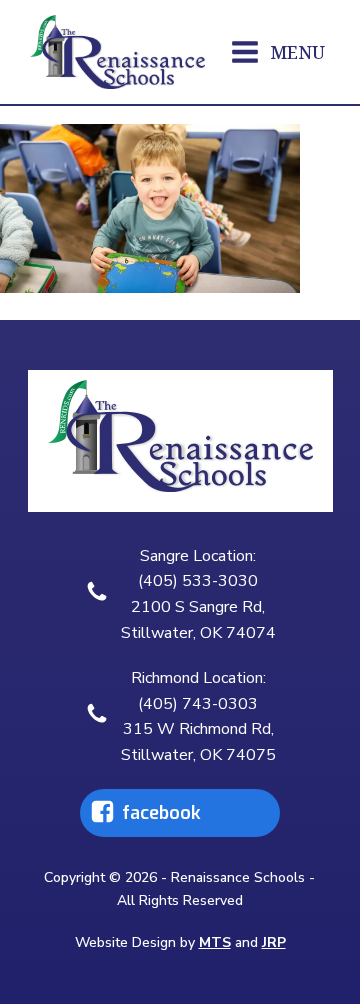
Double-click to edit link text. (148, 813)
